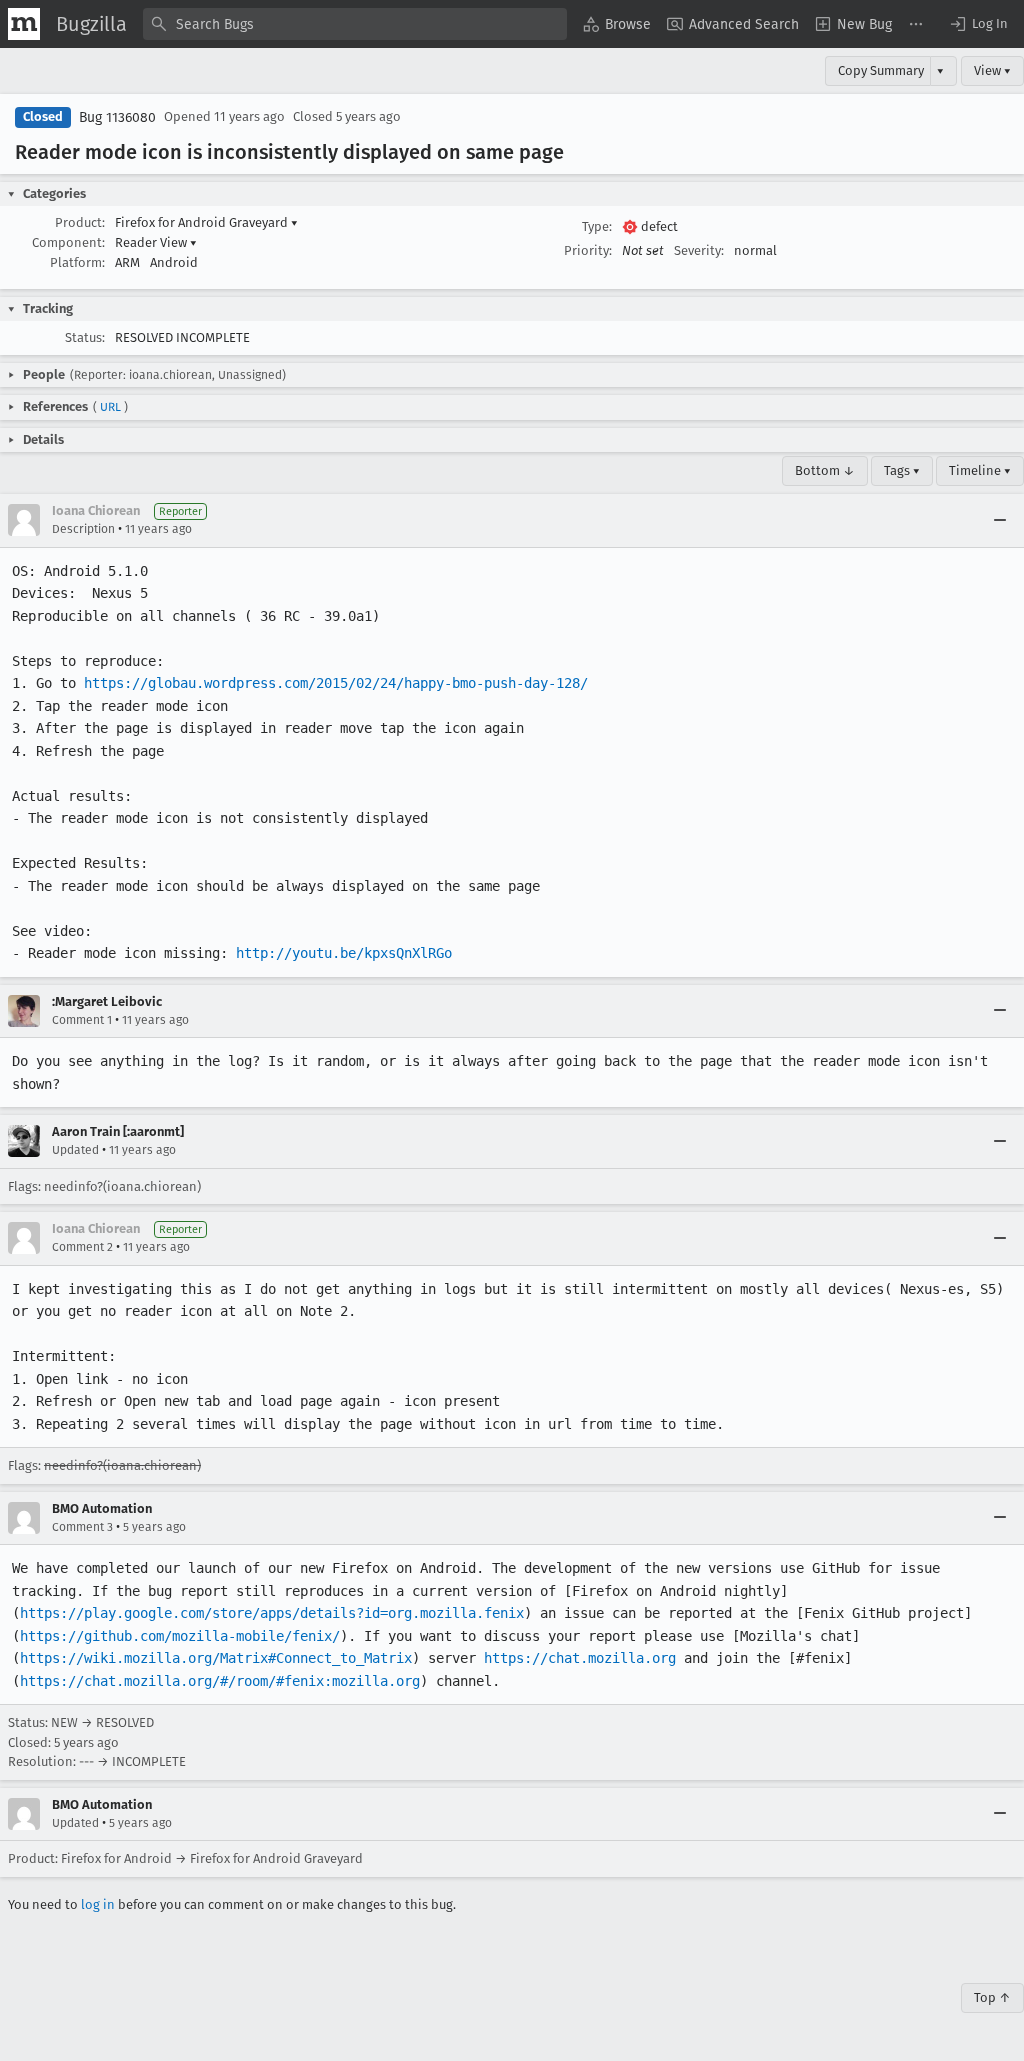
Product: (80, 222)
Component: (68, 242)
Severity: (699, 250)
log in (98, 1904)
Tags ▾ (902, 470)
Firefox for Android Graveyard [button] (206, 222)
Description (83, 529)
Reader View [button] (156, 242)
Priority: (588, 250)
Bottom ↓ (825, 470)
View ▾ (992, 70)
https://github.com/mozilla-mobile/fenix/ (180, 1636)
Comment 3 (82, 1527)
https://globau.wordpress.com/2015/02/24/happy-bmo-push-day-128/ (336, 683)
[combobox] (355, 24)
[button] (978, 24)
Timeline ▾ (980, 470)
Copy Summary (881, 70)
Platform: (77, 262)
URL (110, 407)
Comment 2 (82, 1247)
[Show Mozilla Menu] (24, 24)
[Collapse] (1000, 520)
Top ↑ (992, 1997)
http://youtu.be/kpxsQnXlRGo (344, 953)
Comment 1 (82, 1020)
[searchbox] (355, 24)
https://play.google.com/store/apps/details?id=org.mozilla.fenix (272, 1613)
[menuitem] (617, 24)
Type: (597, 226)
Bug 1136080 (117, 117)
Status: (85, 337)
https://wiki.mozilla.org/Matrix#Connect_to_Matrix (216, 1658)
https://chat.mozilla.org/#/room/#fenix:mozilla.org (220, 1681)
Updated (75, 1150)
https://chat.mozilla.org (580, 1658)
